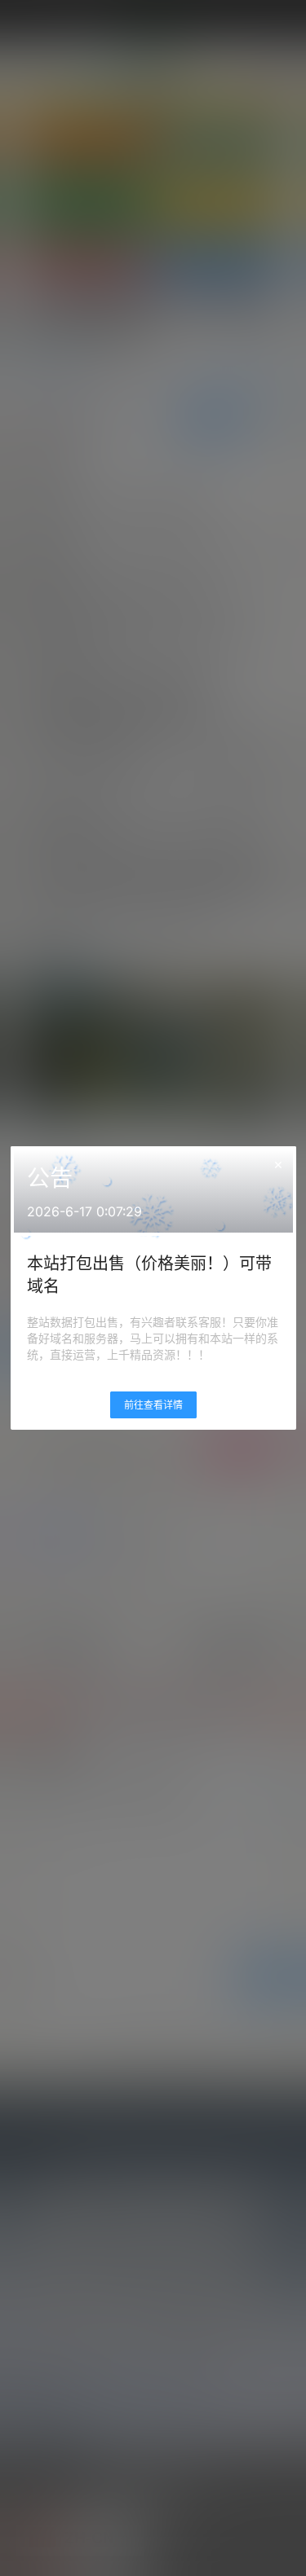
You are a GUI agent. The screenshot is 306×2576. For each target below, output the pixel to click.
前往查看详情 (153, 1405)
